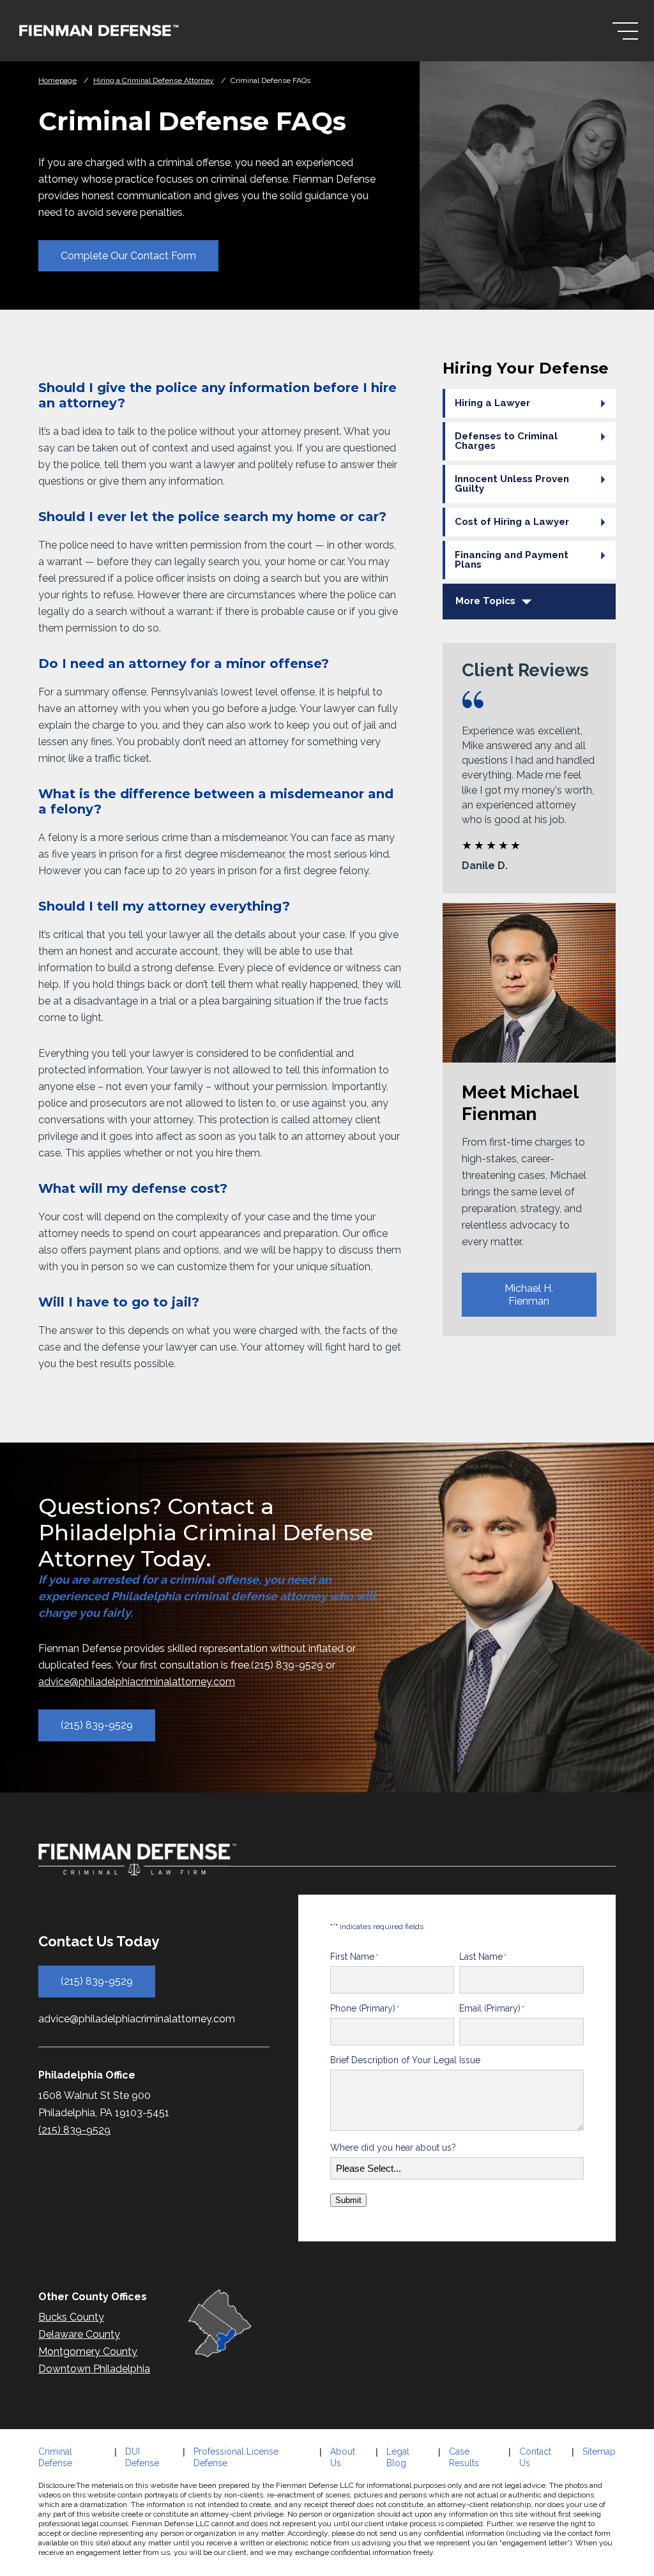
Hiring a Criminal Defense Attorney (154, 80)
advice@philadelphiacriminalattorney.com (137, 1682)
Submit (348, 2200)
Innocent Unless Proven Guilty (512, 484)
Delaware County (79, 2334)
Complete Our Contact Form (128, 256)
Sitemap (599, 2451)
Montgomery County (88, 2352)
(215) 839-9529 (97, 1726)
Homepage (57, 80)
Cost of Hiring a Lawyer (512, 522)
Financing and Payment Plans (512, 560)
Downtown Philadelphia (94, 2369)
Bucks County (71, 2317)
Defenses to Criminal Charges (506, 441)
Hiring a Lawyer (492, 403)
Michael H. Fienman (529, 1294)
